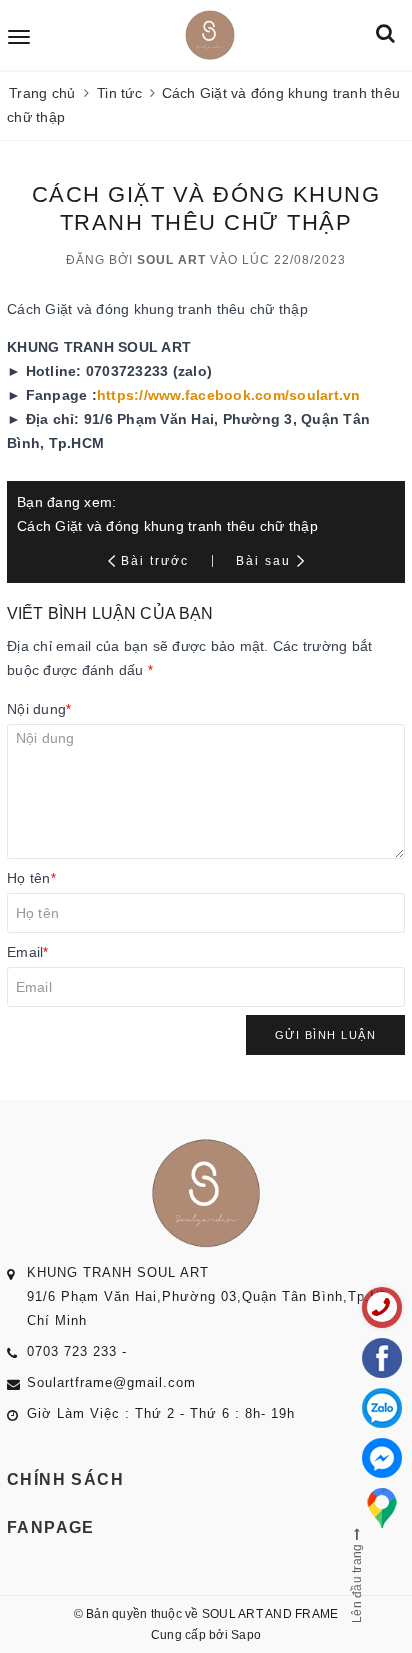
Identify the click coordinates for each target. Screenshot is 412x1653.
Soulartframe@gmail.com (111, 1382)
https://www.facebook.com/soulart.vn (229, 395)
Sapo (246, 1635)
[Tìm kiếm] (385, 34)
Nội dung (39, 709)
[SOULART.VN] (209, 35)
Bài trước (157, 561)
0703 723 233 (72, 1351)
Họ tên (31, 878)
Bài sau (263, 561)
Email (28, 952)
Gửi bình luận (326, 1035)
